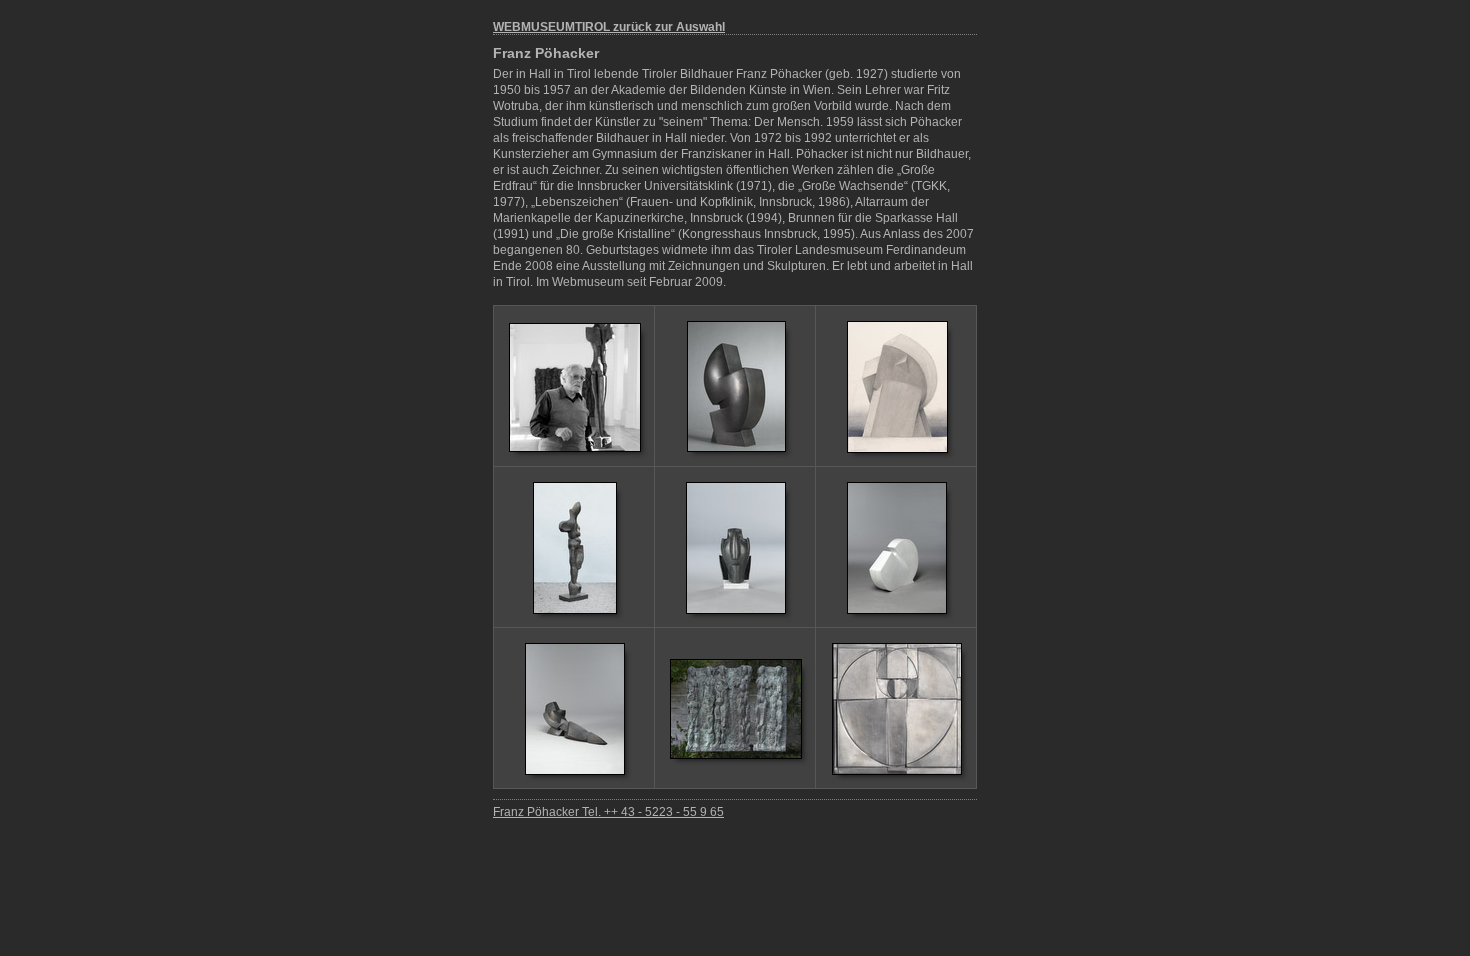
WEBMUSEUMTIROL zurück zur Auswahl (609, 27)
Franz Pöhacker (546, 53)
